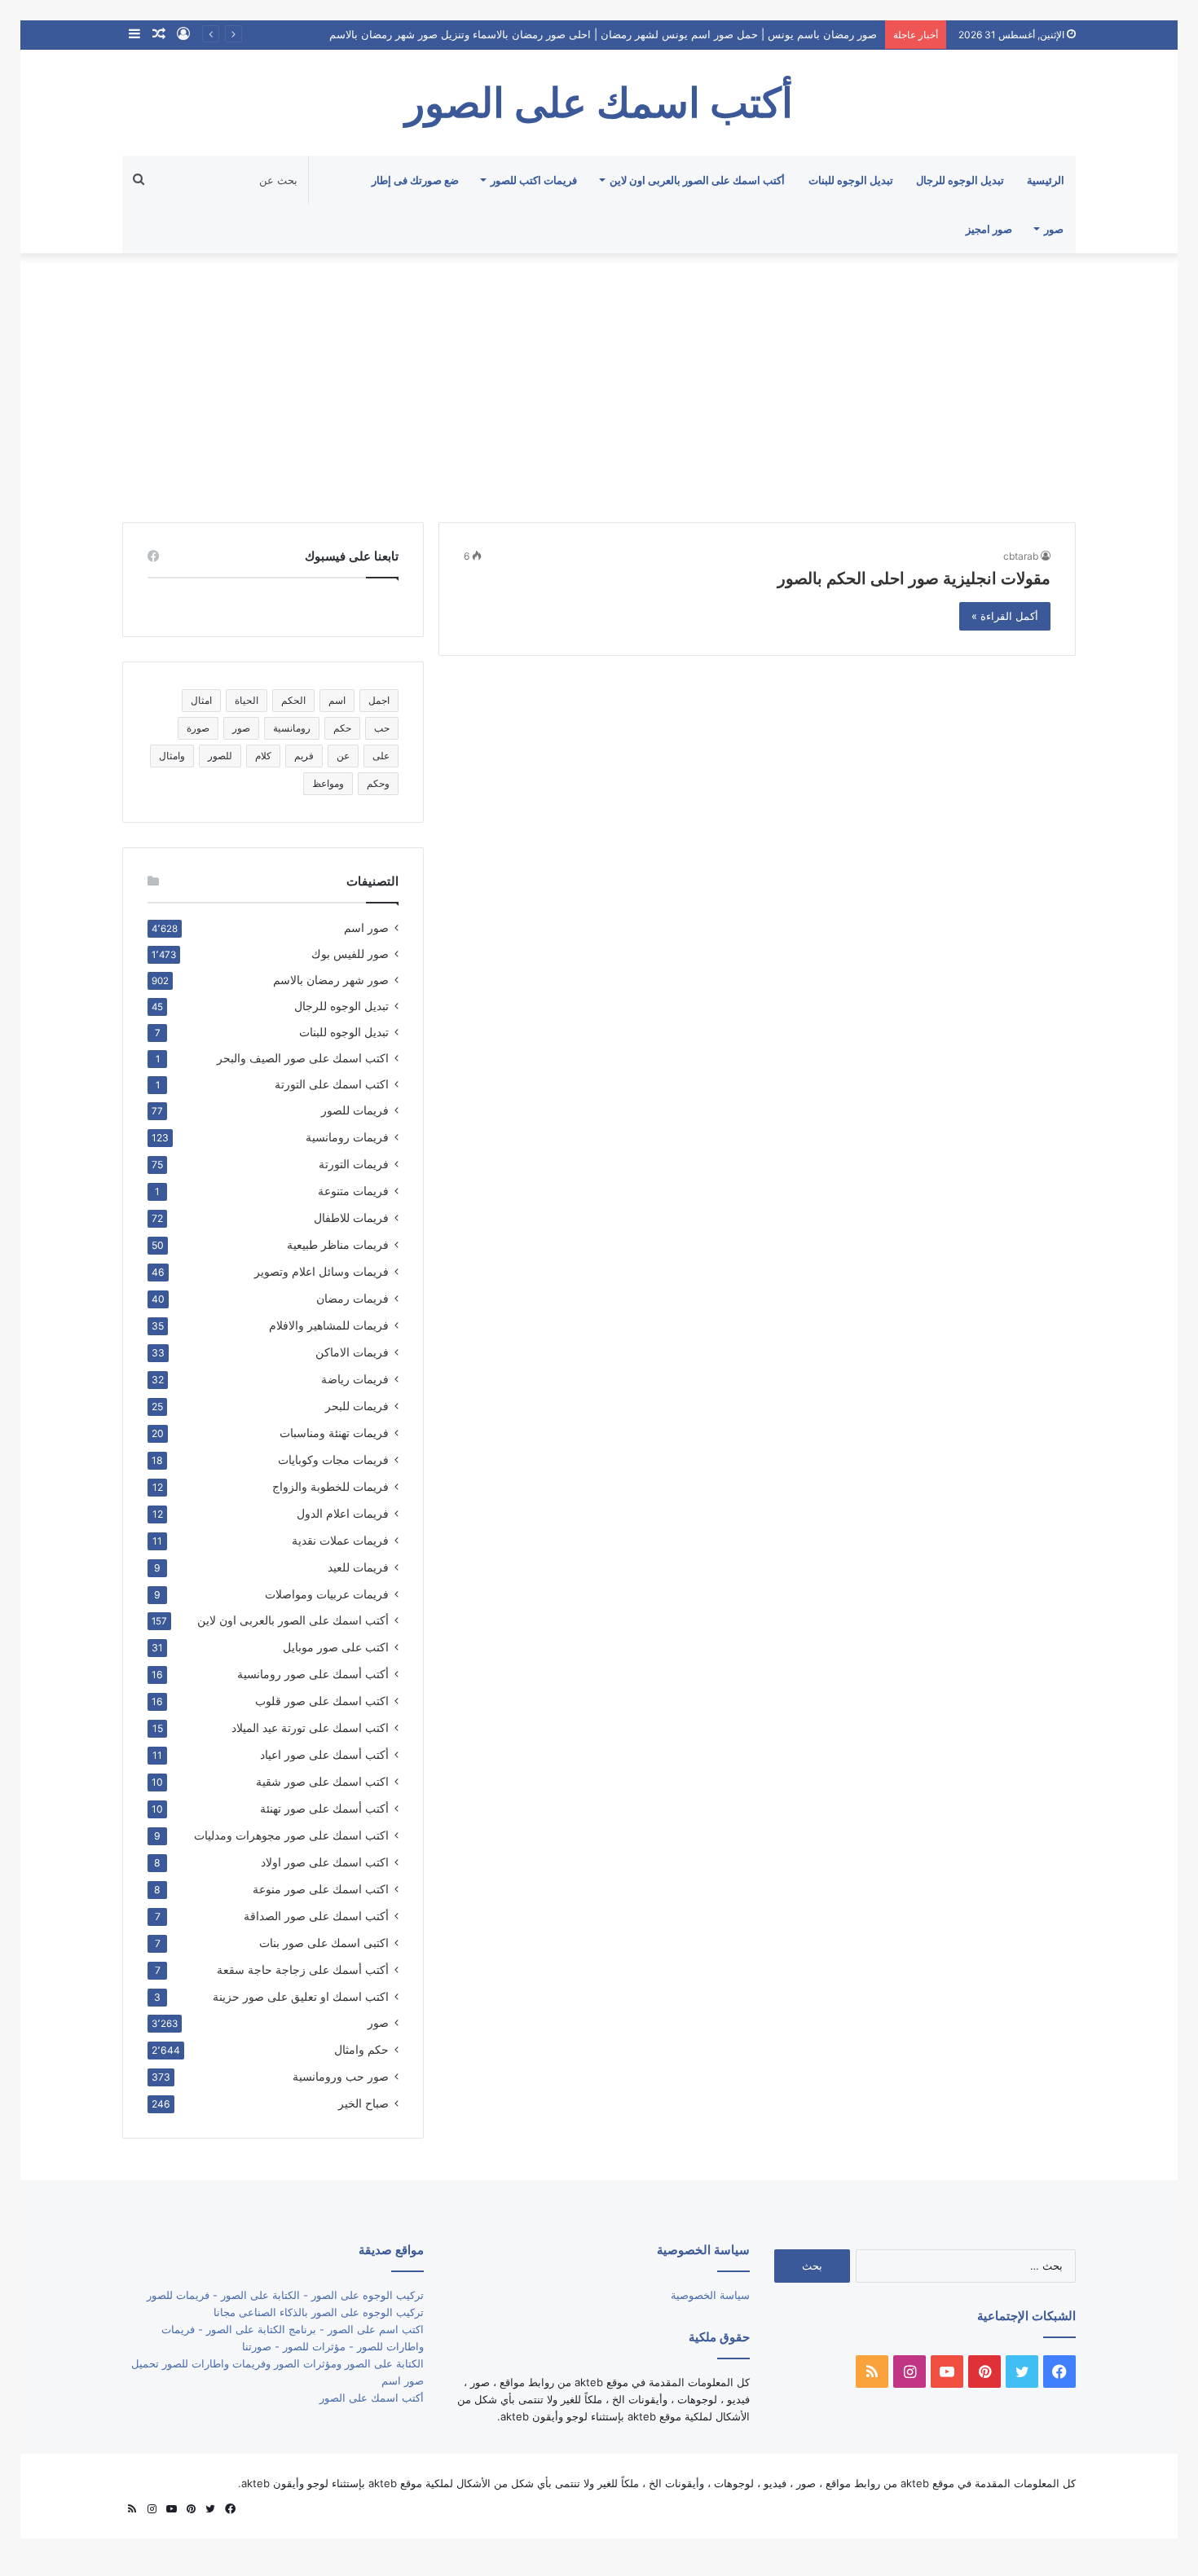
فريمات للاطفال (351, 1218)
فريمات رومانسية (347, 1137)
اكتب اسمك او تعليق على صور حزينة (301, 1996)
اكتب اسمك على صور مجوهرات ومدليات (291, 1835)
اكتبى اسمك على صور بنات (324, 1943)
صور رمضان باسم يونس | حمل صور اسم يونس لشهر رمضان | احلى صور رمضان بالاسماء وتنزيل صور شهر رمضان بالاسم (603, 34)
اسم (337, 700)
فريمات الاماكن (352, 1352)
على (381, 756)
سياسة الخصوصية (710, 2295)
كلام (263, 756)
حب (382, 728)
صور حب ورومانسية (341, 2076)
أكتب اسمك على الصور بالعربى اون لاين (697, 180)
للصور (220, 756)
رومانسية (292, 728)
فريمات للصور (355, 1110)
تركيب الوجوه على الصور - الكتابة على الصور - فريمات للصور (285, 2295)
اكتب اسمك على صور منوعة (321, 1889)
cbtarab (1021, 556)
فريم (304, 756)
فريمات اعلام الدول (343, 1513)
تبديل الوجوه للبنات (851, 180)
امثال (201, 700)
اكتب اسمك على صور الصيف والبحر (303, 1058)
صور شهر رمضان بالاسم (331, 980)
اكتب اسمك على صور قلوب (322, 1701)
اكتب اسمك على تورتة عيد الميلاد (310, 1728)
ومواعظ (328, 783)
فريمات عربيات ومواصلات (327, 1594)
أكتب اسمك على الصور (372, 2398)
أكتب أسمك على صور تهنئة (324, 1808)
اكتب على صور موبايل (336, 1647)
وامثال (172, 756)
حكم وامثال (361, 2049)
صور (1054, 229)
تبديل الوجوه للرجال (960, 180)
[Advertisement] (599, 384)
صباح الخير (363, 2103)
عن (343, 756)
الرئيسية (1046, 180)
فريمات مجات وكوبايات (333, 1459)
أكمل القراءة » (1005, 616)
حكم (342, 728)
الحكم (293, 700)
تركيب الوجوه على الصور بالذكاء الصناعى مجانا (319, 2312)
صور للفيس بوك (350, 954)
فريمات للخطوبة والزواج (330, 1486)
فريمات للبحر (357, 1406)
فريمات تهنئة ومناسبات (334, 1433)
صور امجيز (989, 229)
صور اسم (366, 928)
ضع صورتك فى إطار (415, 180)
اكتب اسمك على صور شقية (322, 1781)
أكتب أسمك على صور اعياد (324, 1754)
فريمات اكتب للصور (534, 180)
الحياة (247, 700)
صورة (198, 728)
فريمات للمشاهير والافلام (329, 1325)
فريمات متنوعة (353, 1191)
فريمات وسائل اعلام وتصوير (322, 1271)
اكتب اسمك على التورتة (332, 1084)
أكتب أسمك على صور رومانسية (313, 1674)
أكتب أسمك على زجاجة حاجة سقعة (303, 1969)
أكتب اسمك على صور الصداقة (316, 1916)
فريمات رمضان (352, 1298)
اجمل (379, 700)
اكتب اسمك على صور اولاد (325, 1862)
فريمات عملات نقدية (340, 1540)
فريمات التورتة (354, 1164)
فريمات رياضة (355, 1379)
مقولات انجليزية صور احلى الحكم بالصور (914, 578)
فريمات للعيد (358, 1567)
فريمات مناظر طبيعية (338, 1244)
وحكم (378, 783)
